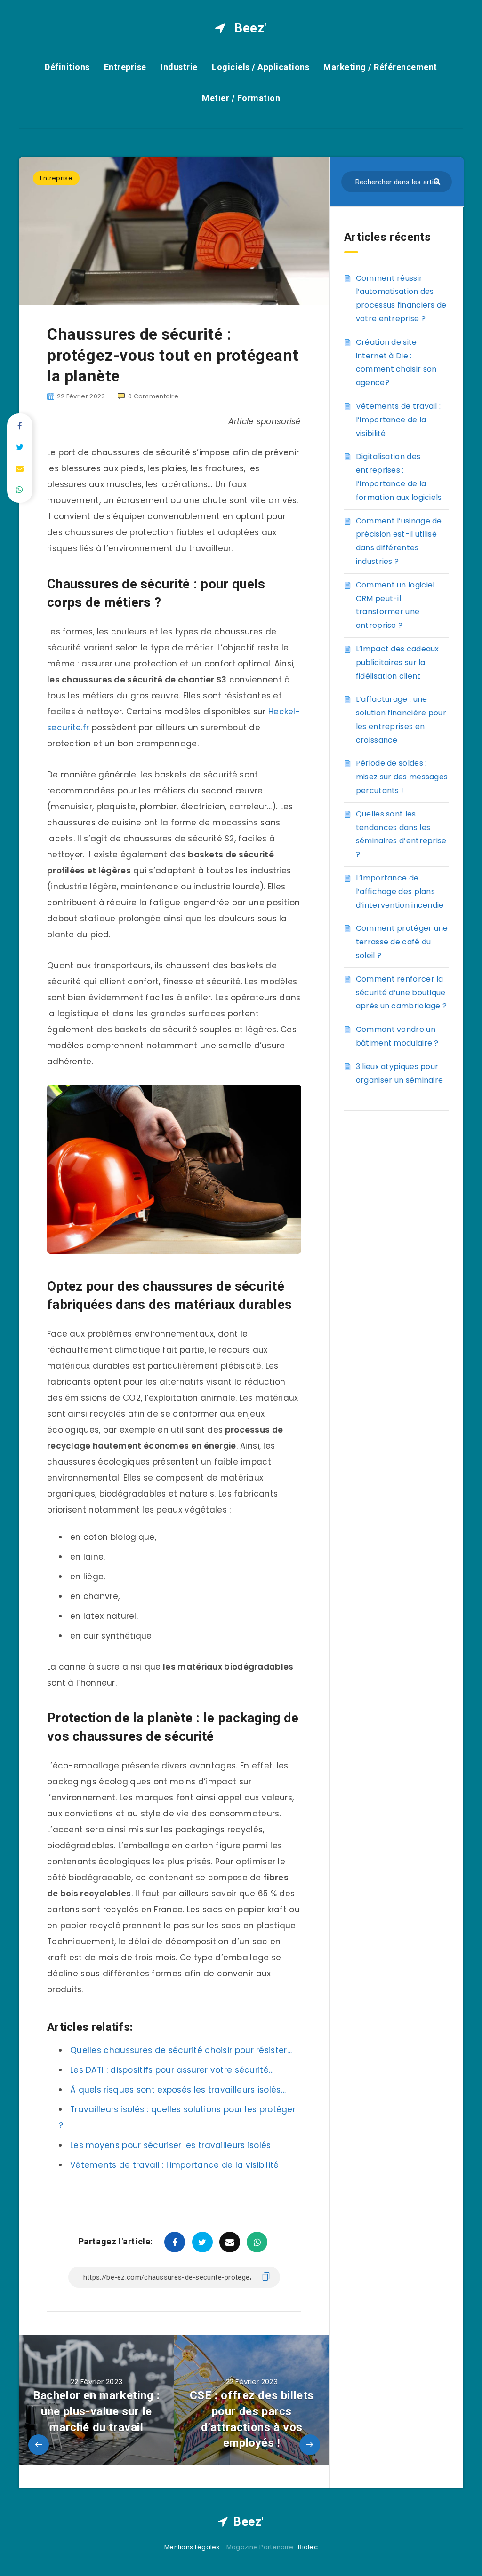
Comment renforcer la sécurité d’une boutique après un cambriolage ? (402, 993)
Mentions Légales (192, 2547)
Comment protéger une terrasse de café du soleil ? (402, 942)
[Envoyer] (438, 181)
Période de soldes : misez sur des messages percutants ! (402, 777)
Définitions (67, 67)
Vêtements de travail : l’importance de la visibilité (398, 420)
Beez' (249, 28)
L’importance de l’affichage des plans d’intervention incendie (400, 892)
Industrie (179, 67)
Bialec (308, 2547)
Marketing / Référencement (380, 67)
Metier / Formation (241, 98)
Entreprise (125, 67)
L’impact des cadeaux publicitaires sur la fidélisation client (398, 662)
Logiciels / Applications (261, 67)
